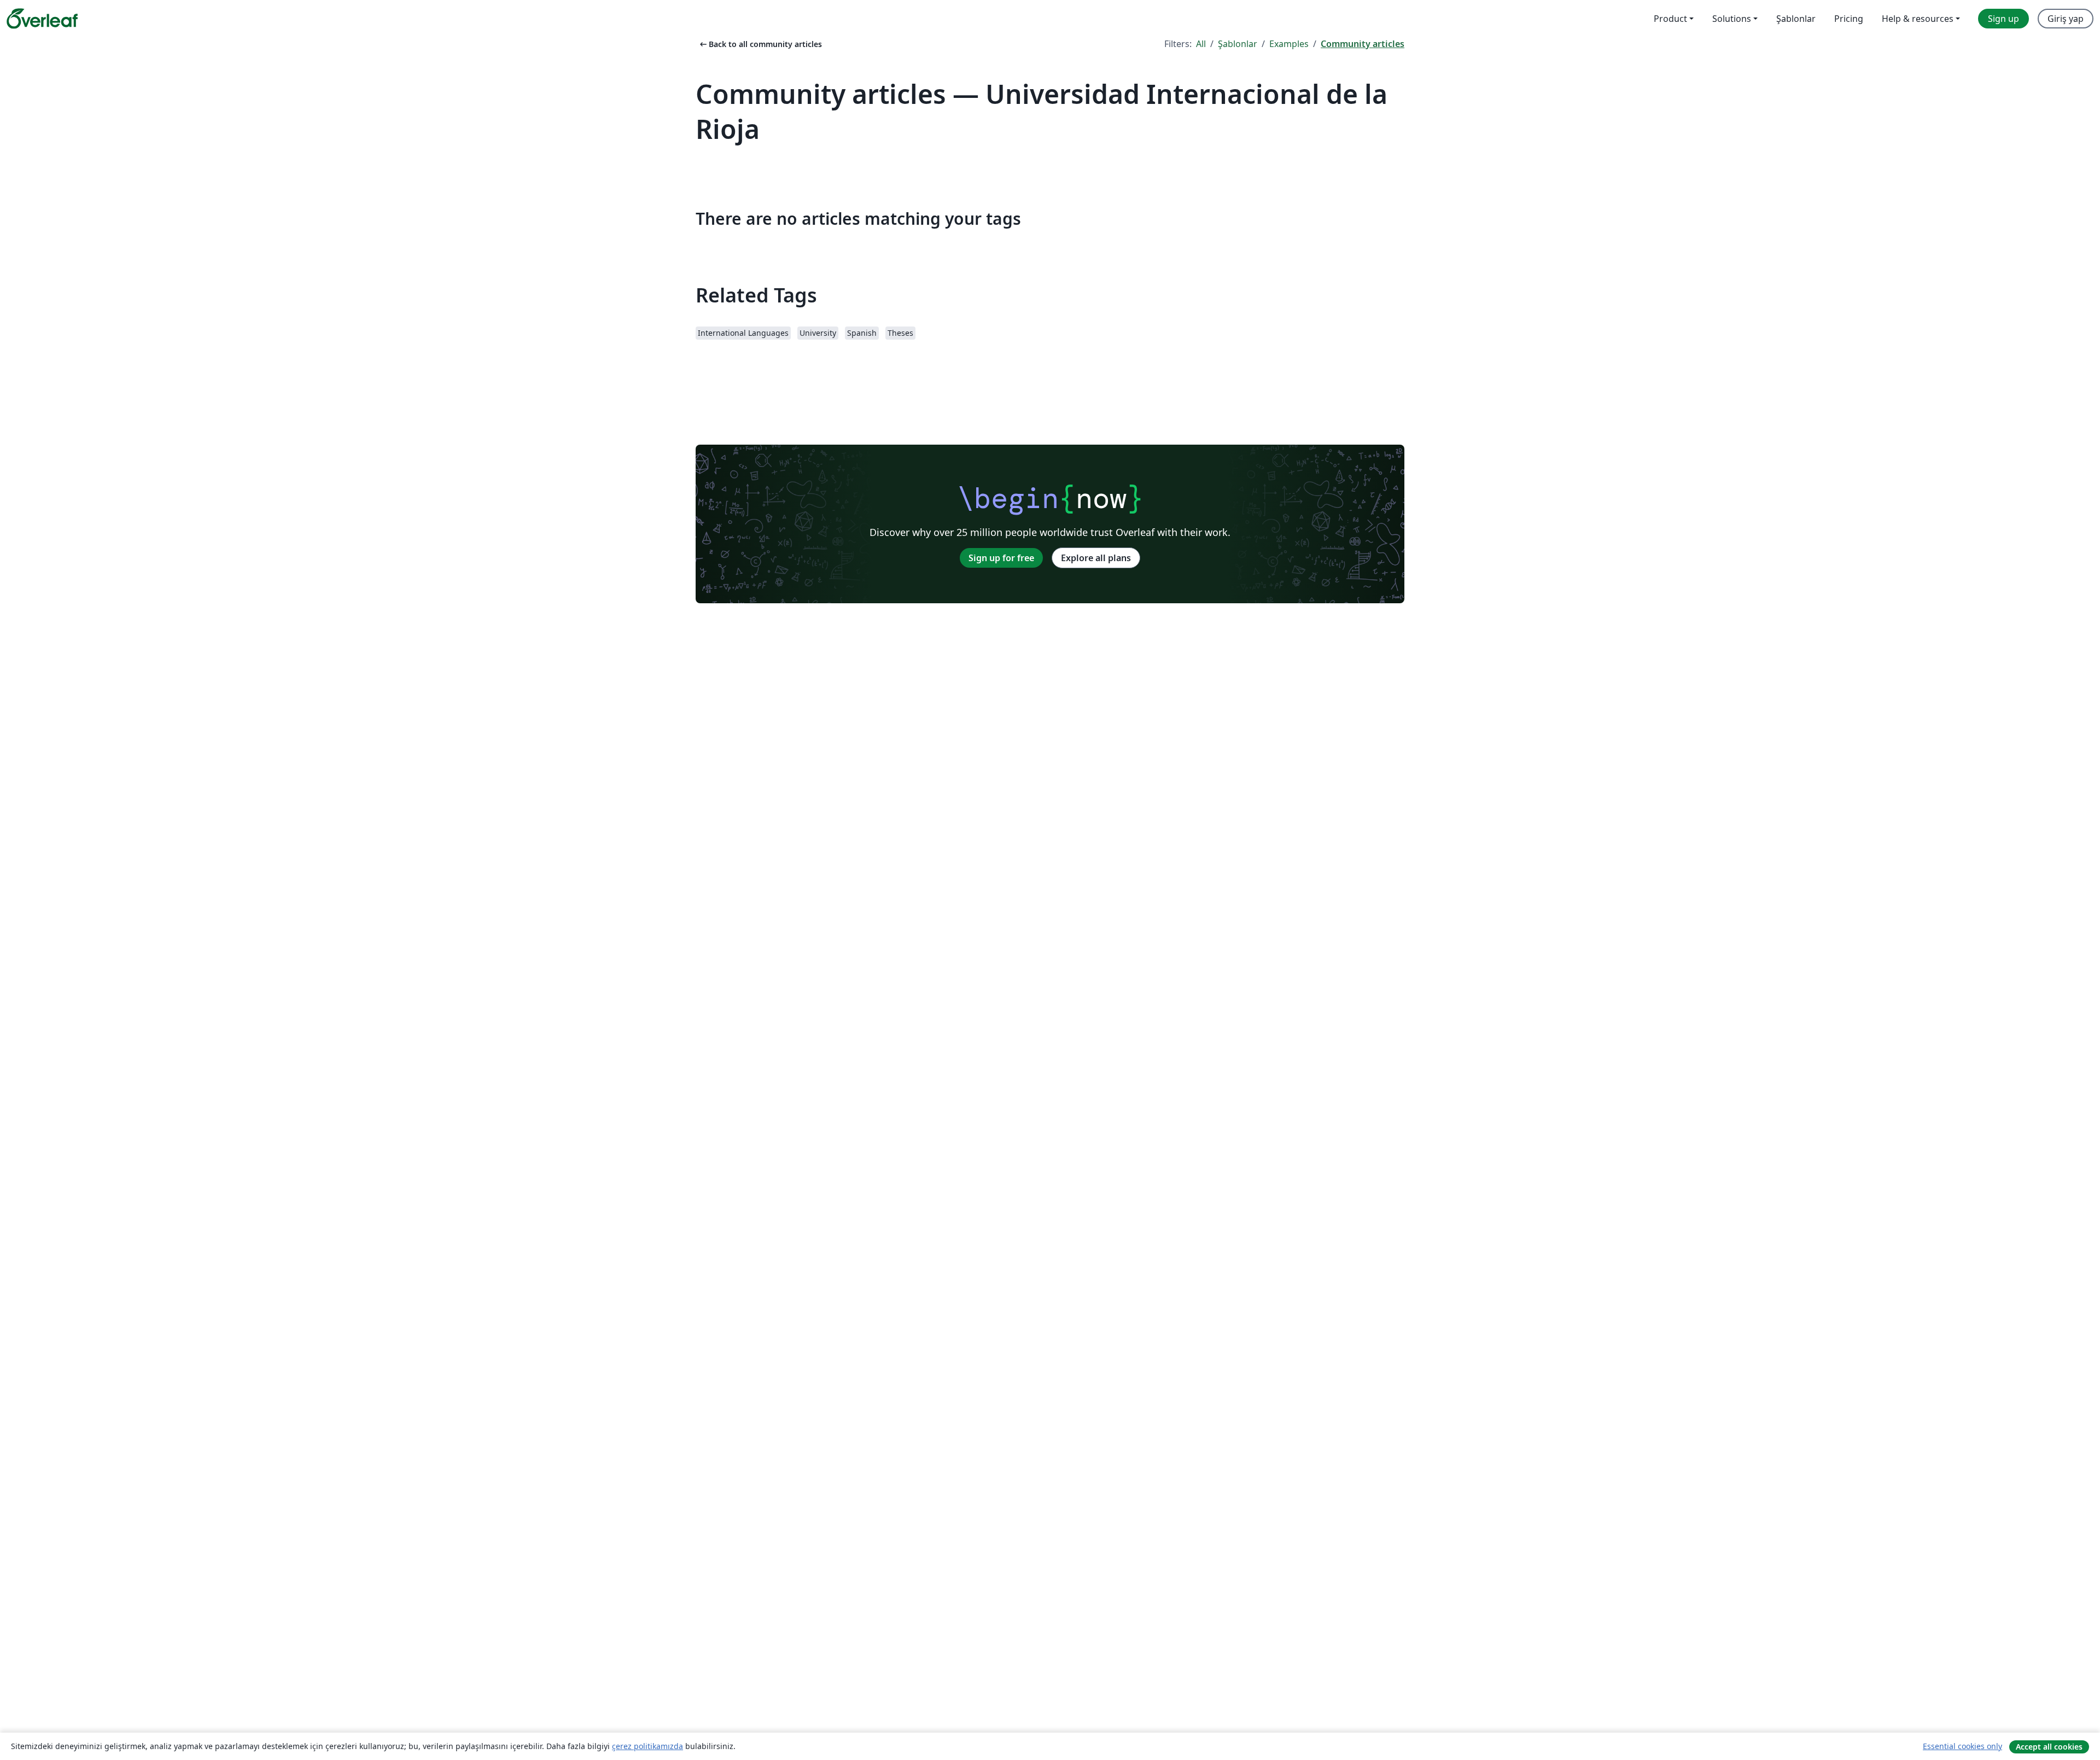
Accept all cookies (2049, 1747)
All (1201, 44)
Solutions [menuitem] (1732, 19)
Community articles (1363, 44)
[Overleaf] (42, 19)
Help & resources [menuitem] (1918, 19)
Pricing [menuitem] (1849, 19)
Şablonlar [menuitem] (1796, 19)
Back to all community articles (760, 44)
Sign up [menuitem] (2003, 19)
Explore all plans (1096, 558)
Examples (1289, 44)
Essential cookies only (1962, 1746)
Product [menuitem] (1670, 19)
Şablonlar (1238, 44)
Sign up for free (1001, 558)
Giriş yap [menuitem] (2066, 19)
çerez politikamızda (647, 1746)
